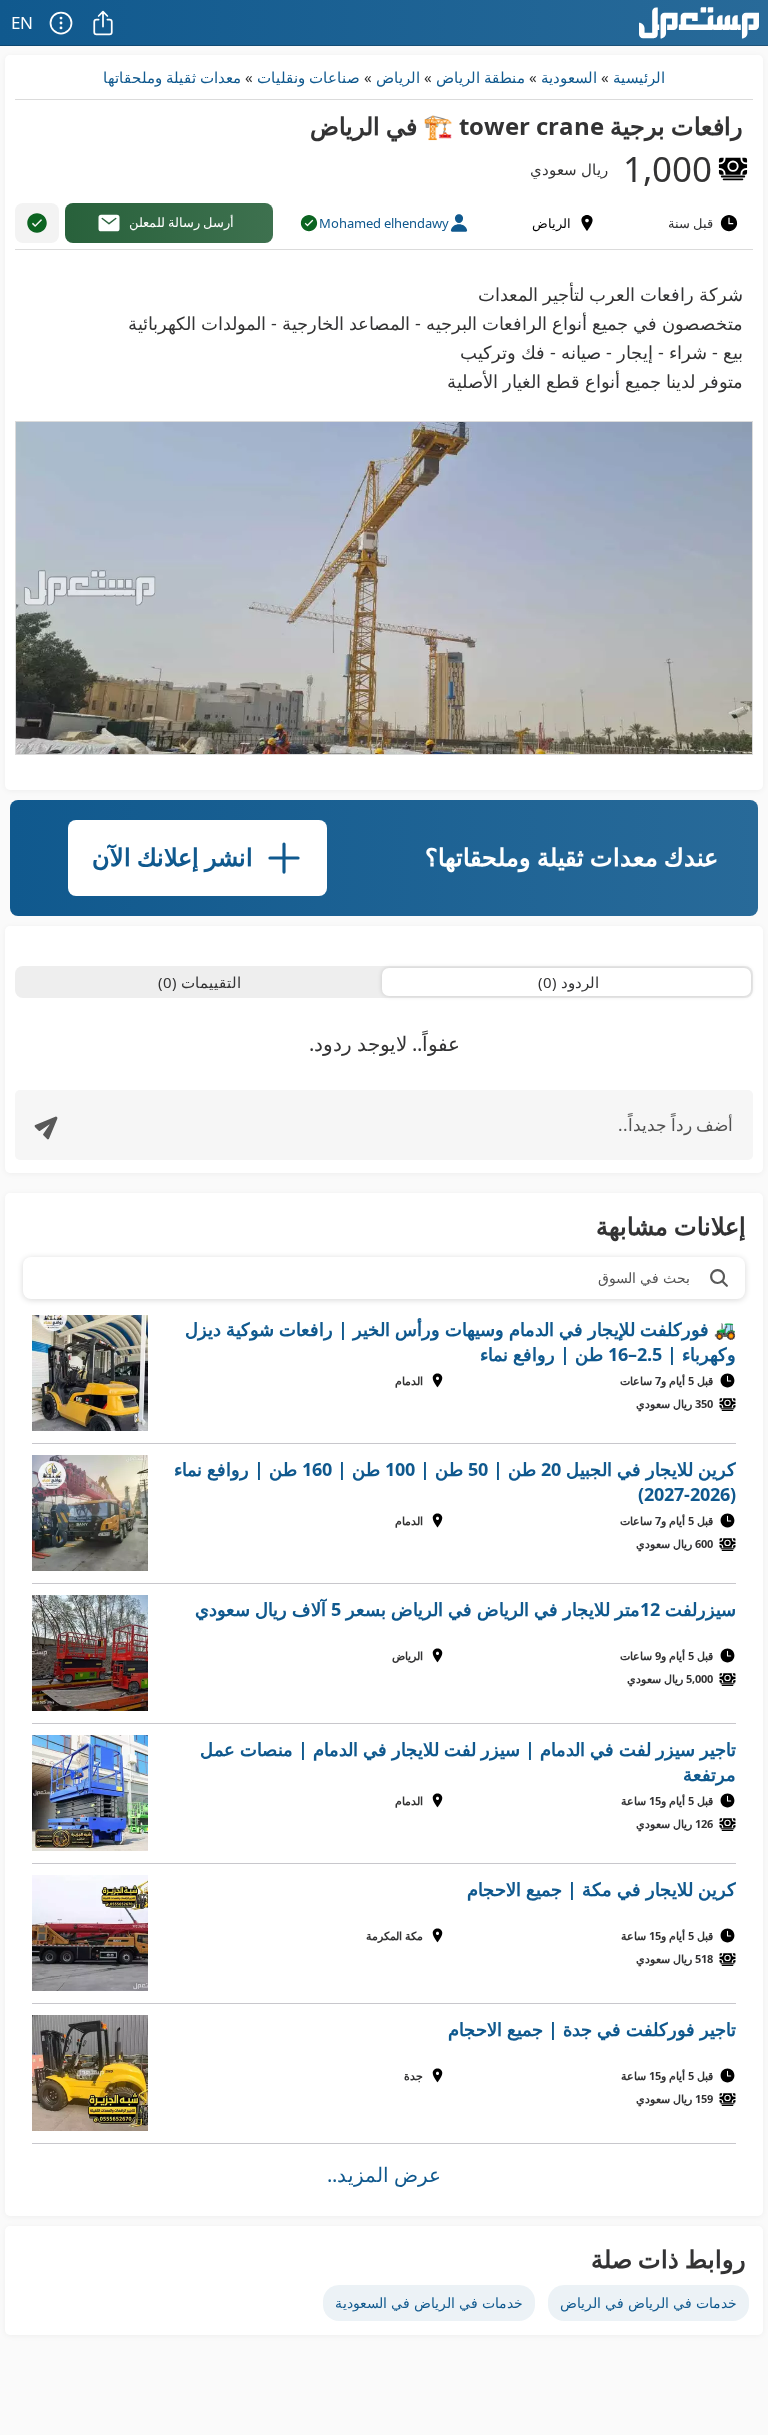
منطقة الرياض (480, 77)
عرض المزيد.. (384, 2174)
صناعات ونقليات (308, 77)
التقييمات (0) (199, 982)
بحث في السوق (644, 1277)
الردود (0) (568, 982)
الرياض (398, 77)
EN (22, 22)
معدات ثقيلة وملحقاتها (172, 77)
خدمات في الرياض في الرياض (648, 2302)
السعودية (569, 77)
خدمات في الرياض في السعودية (429, 2302)
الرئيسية (639, 77)
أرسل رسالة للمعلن (181, 222)
